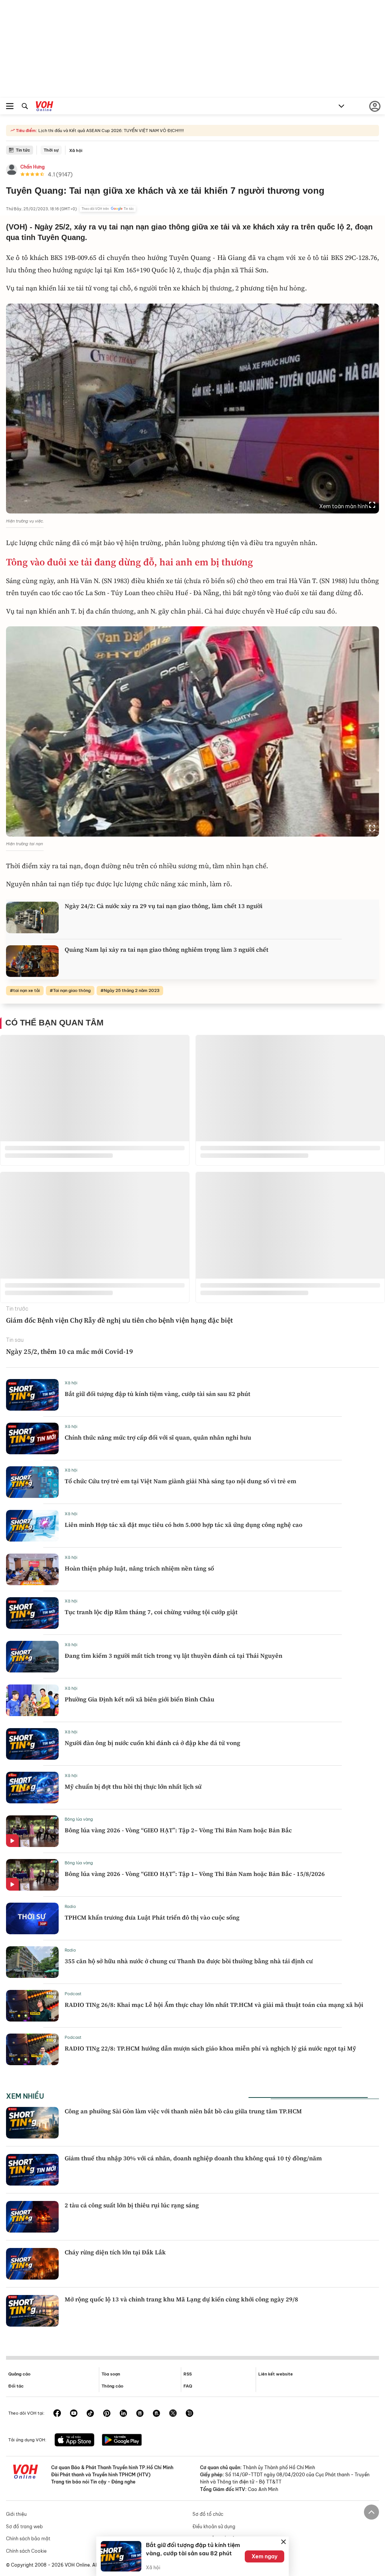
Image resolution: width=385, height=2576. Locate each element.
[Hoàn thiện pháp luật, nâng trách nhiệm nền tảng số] (32, 1569)
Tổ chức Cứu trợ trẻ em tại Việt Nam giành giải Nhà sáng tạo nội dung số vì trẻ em (180, 1481)
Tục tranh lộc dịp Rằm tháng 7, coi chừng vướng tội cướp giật (151, 1612)
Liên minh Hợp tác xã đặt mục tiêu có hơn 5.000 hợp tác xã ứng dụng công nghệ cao (183, 1525)
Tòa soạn (111, 2374)
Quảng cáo (19, 2374)
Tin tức (23, 150)
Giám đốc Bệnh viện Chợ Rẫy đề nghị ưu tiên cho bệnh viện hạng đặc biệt (119, 1320)
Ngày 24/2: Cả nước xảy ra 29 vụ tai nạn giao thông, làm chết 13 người (164, 906)
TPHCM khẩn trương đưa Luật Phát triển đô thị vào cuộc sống (152, 1917)
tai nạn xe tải (27, 990)
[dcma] (156, 2414)
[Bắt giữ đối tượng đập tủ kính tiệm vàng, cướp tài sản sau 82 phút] (32, 1395)
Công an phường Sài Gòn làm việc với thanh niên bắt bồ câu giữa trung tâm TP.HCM (183, 2111)
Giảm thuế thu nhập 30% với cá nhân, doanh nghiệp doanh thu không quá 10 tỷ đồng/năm (193, 2158)
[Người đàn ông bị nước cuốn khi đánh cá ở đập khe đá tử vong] (32, 1744)
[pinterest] (107, 2414)
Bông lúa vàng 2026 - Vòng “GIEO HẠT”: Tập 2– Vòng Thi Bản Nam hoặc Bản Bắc (178, 1830)
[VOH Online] (45, 107)
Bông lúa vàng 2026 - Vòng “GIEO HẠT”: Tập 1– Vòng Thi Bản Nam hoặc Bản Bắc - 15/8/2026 (195, 1874)
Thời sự (51, 150)
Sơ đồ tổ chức (208, 2514)
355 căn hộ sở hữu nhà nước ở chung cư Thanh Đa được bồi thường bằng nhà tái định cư (189, 1961)
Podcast (73, 1994)
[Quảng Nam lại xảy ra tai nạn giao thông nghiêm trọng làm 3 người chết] (32, 961)
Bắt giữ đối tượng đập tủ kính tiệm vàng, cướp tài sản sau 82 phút (158, 1394)
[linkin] (123, 2414)
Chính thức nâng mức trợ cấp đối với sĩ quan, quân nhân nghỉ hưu (158, 1437)
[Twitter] (173, 2414)
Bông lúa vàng (79, 1819)
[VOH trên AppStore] (74, 2441)
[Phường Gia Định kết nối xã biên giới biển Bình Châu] (32, 1700)
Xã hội (76, 150)
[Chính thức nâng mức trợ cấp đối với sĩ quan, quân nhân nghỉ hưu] (32, 1438)
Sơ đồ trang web (24, 2527)
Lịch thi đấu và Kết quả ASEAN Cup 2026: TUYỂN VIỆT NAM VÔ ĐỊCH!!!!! (111, 131)
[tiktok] (90, 2414)
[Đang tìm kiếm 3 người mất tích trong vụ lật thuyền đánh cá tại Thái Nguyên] (32, 1657)
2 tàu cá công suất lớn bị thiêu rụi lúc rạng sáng (132, 2205)
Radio (70, 1906)
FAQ (188, 2386)
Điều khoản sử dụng (214, 2527)
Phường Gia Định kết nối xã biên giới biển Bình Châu (139, 1699)
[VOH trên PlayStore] (122, 2441)
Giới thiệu (16, 2514)
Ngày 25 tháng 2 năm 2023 (132, 990)
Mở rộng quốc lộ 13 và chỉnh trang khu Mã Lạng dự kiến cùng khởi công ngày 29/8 (181, 2299)
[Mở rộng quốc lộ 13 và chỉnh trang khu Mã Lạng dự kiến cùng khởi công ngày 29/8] (32, 2311)
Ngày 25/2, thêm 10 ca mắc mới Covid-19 (70, 1351)
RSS (188, 2374)
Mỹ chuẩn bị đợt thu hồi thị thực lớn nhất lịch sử (133, 1786)
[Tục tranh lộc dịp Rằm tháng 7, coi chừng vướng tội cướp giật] (32, 1613)
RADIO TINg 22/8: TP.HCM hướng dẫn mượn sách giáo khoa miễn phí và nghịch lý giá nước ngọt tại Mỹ (210, 2048)
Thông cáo (112, 2386)
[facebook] (57, 2414)
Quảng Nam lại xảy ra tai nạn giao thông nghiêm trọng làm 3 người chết (167, 949)
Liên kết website (276, 2374)
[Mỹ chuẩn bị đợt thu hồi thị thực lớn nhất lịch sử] (32, 1788)
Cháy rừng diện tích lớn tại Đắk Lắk (115, 2252)
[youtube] (74, 2414)
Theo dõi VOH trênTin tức (108, 209)
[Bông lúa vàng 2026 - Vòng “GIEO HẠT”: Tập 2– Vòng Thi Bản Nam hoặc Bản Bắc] (32, 1831)
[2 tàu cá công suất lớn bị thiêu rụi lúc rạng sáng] (32, 2217)
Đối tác (16, 2386)
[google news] (140, 2414)
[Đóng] (283, 2542)
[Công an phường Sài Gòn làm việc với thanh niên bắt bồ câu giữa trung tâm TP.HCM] (32, 2123)
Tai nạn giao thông (72, 990)
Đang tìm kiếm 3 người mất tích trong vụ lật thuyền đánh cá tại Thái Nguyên (174, 1656)
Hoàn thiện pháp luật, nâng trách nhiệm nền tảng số (139, 1568)
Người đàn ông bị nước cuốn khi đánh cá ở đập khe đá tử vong (152, 1743)
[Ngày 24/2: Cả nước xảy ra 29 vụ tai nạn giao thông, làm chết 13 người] (32, 917)
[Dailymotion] (189, 2414)
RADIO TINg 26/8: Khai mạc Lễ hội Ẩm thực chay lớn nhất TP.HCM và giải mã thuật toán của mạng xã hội (214, 2005)
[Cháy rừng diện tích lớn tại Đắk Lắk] (32, 2264)
